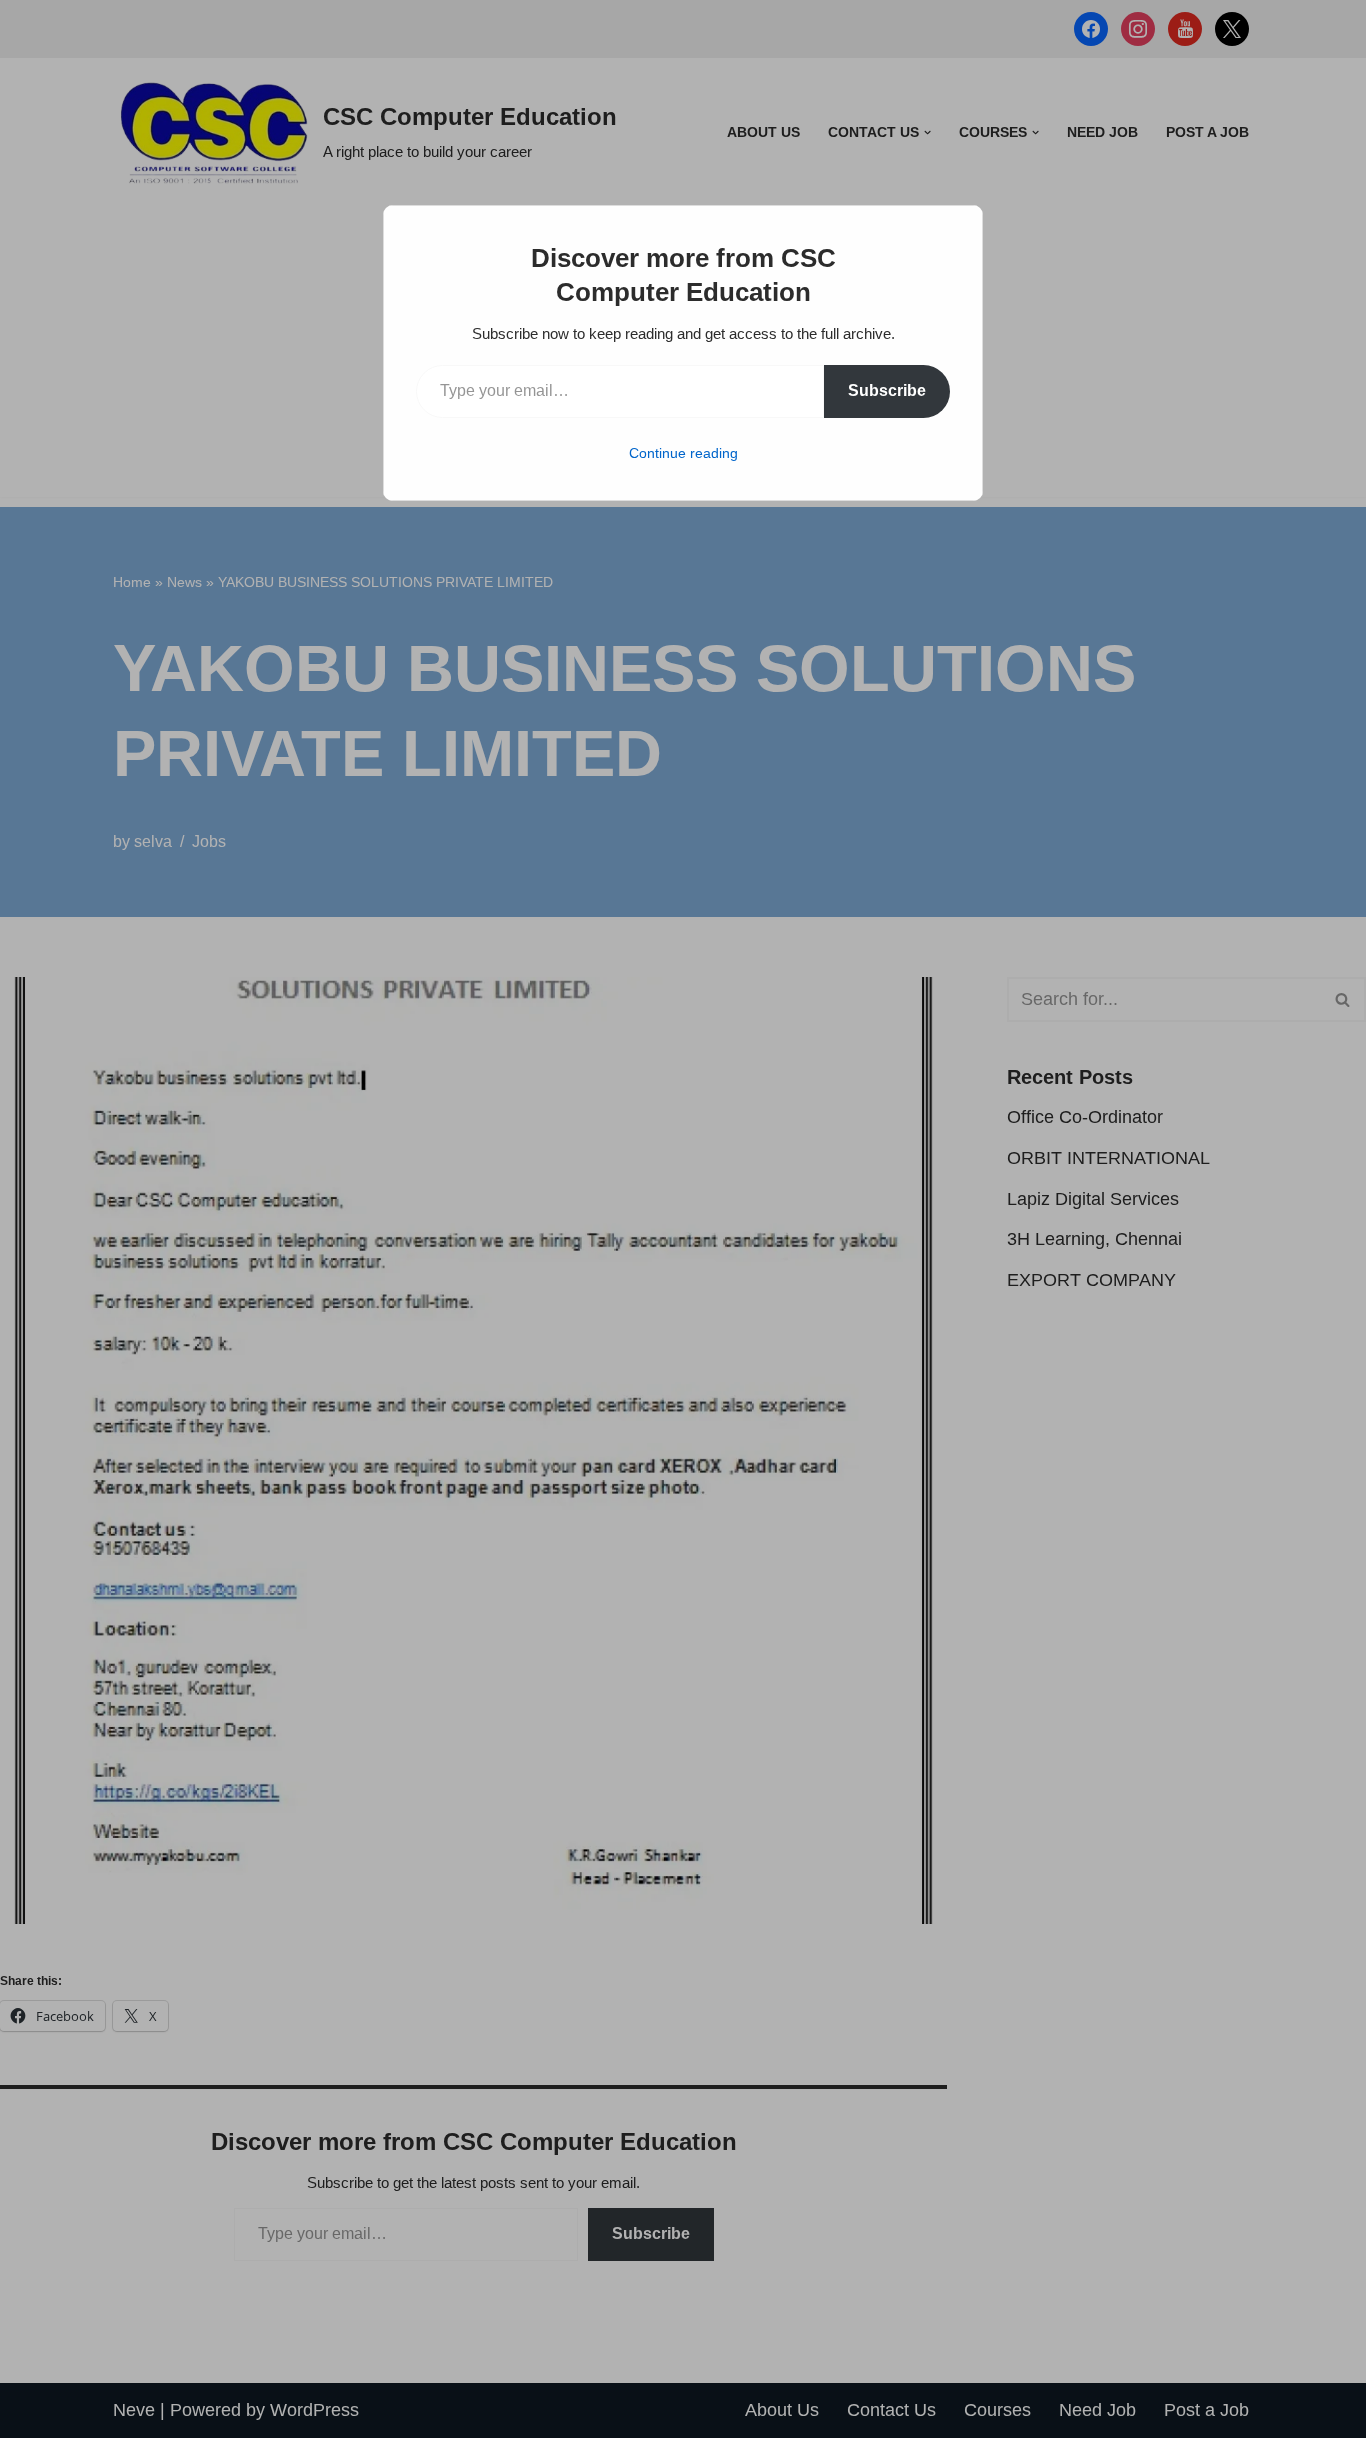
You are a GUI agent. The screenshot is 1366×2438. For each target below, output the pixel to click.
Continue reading (683, 453)
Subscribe (887, 390)
